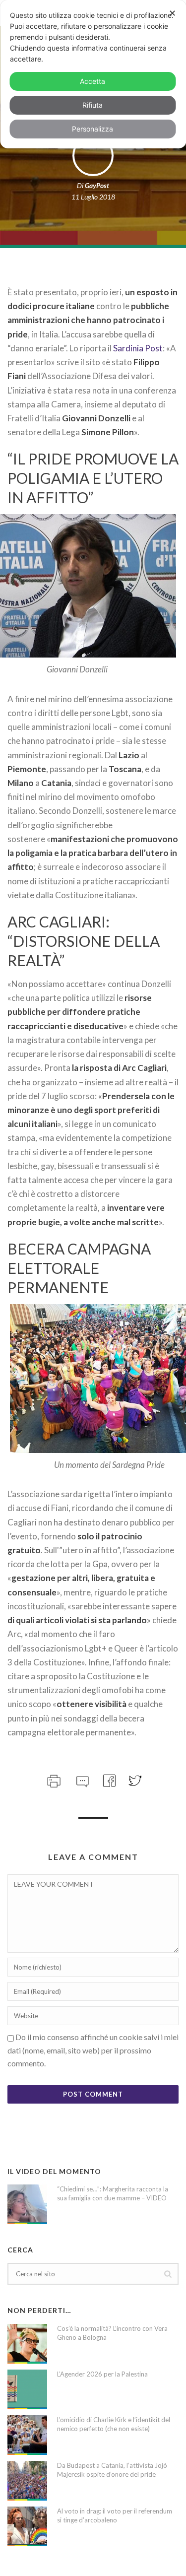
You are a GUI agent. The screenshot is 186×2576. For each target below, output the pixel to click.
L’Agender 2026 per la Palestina (102, 2374)
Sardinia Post (138, 348)
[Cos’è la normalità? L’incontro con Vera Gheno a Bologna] (27, 2344)
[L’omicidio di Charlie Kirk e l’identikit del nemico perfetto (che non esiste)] (27, 2435)
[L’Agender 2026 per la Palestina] (27, 2389)
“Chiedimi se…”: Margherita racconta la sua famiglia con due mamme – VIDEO (113, 2193)
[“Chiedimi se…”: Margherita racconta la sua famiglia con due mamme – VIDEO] (27, 2204)
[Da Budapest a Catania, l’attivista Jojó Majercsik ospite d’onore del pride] (27, 2481)
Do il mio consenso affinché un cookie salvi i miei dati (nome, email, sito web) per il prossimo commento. (93, 2050)
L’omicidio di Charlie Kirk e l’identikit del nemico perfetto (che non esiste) (114, 2424)
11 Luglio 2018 (93, 197)
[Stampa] (53, 1780)
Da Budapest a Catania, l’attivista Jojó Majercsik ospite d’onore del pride (112, 2470)
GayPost (97, 185)
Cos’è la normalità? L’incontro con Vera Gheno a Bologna (112, 2333)
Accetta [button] (93, 81)
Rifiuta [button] (93, 105)
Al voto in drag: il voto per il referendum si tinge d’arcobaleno (115, 2515)
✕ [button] (172, 13)
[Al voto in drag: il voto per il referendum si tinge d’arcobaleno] (27, 2526)
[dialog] (93, 74)
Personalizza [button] (93, 129)
